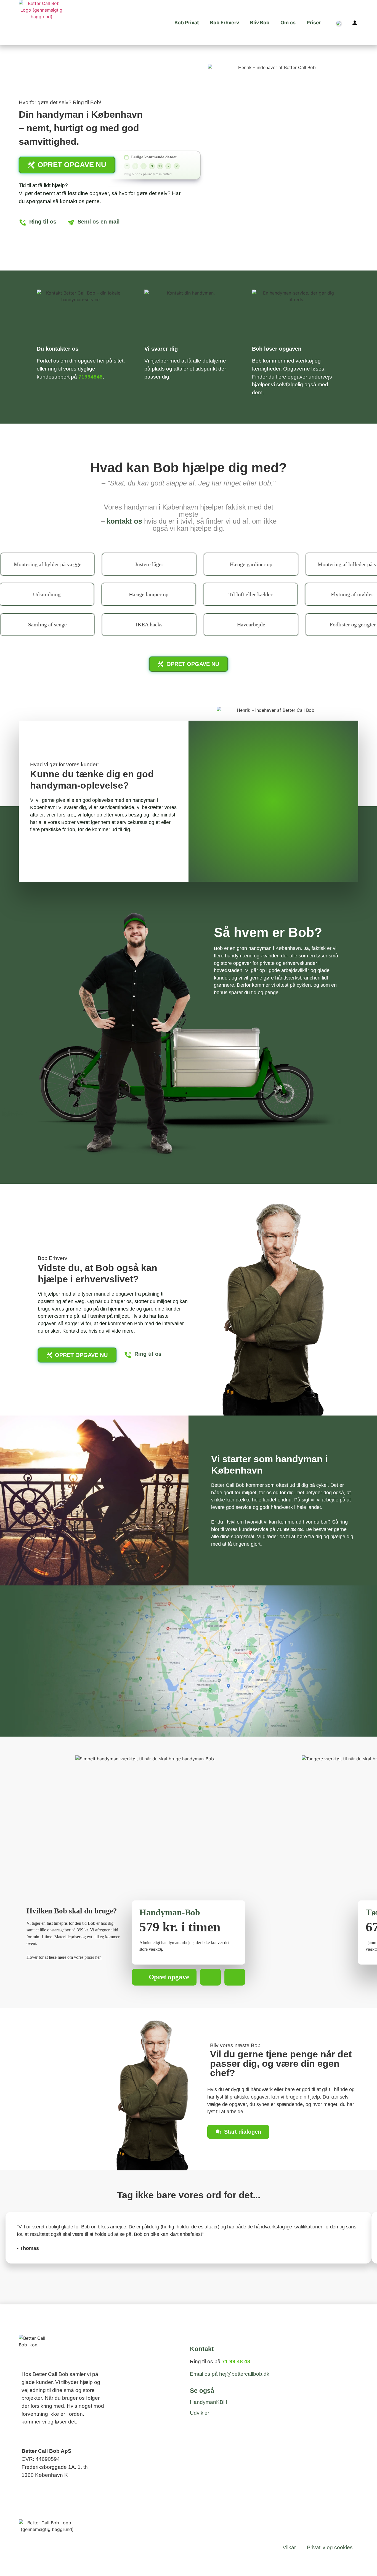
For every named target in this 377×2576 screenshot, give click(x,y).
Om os (288, 23)
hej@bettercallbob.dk (244, 2374)
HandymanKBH (209, 2402)
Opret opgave (169, 1977)
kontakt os (124, 521)
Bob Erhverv (225, 23)
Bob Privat (187, 23)
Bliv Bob (260, 23)
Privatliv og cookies (330, 2547)
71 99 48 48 (290, 1529)
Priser (314, 23)
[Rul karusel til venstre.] (211, 1977)
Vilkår (289, 2547)
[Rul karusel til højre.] (235, 1977)
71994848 (91, 377)
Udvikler (200, 2413)
